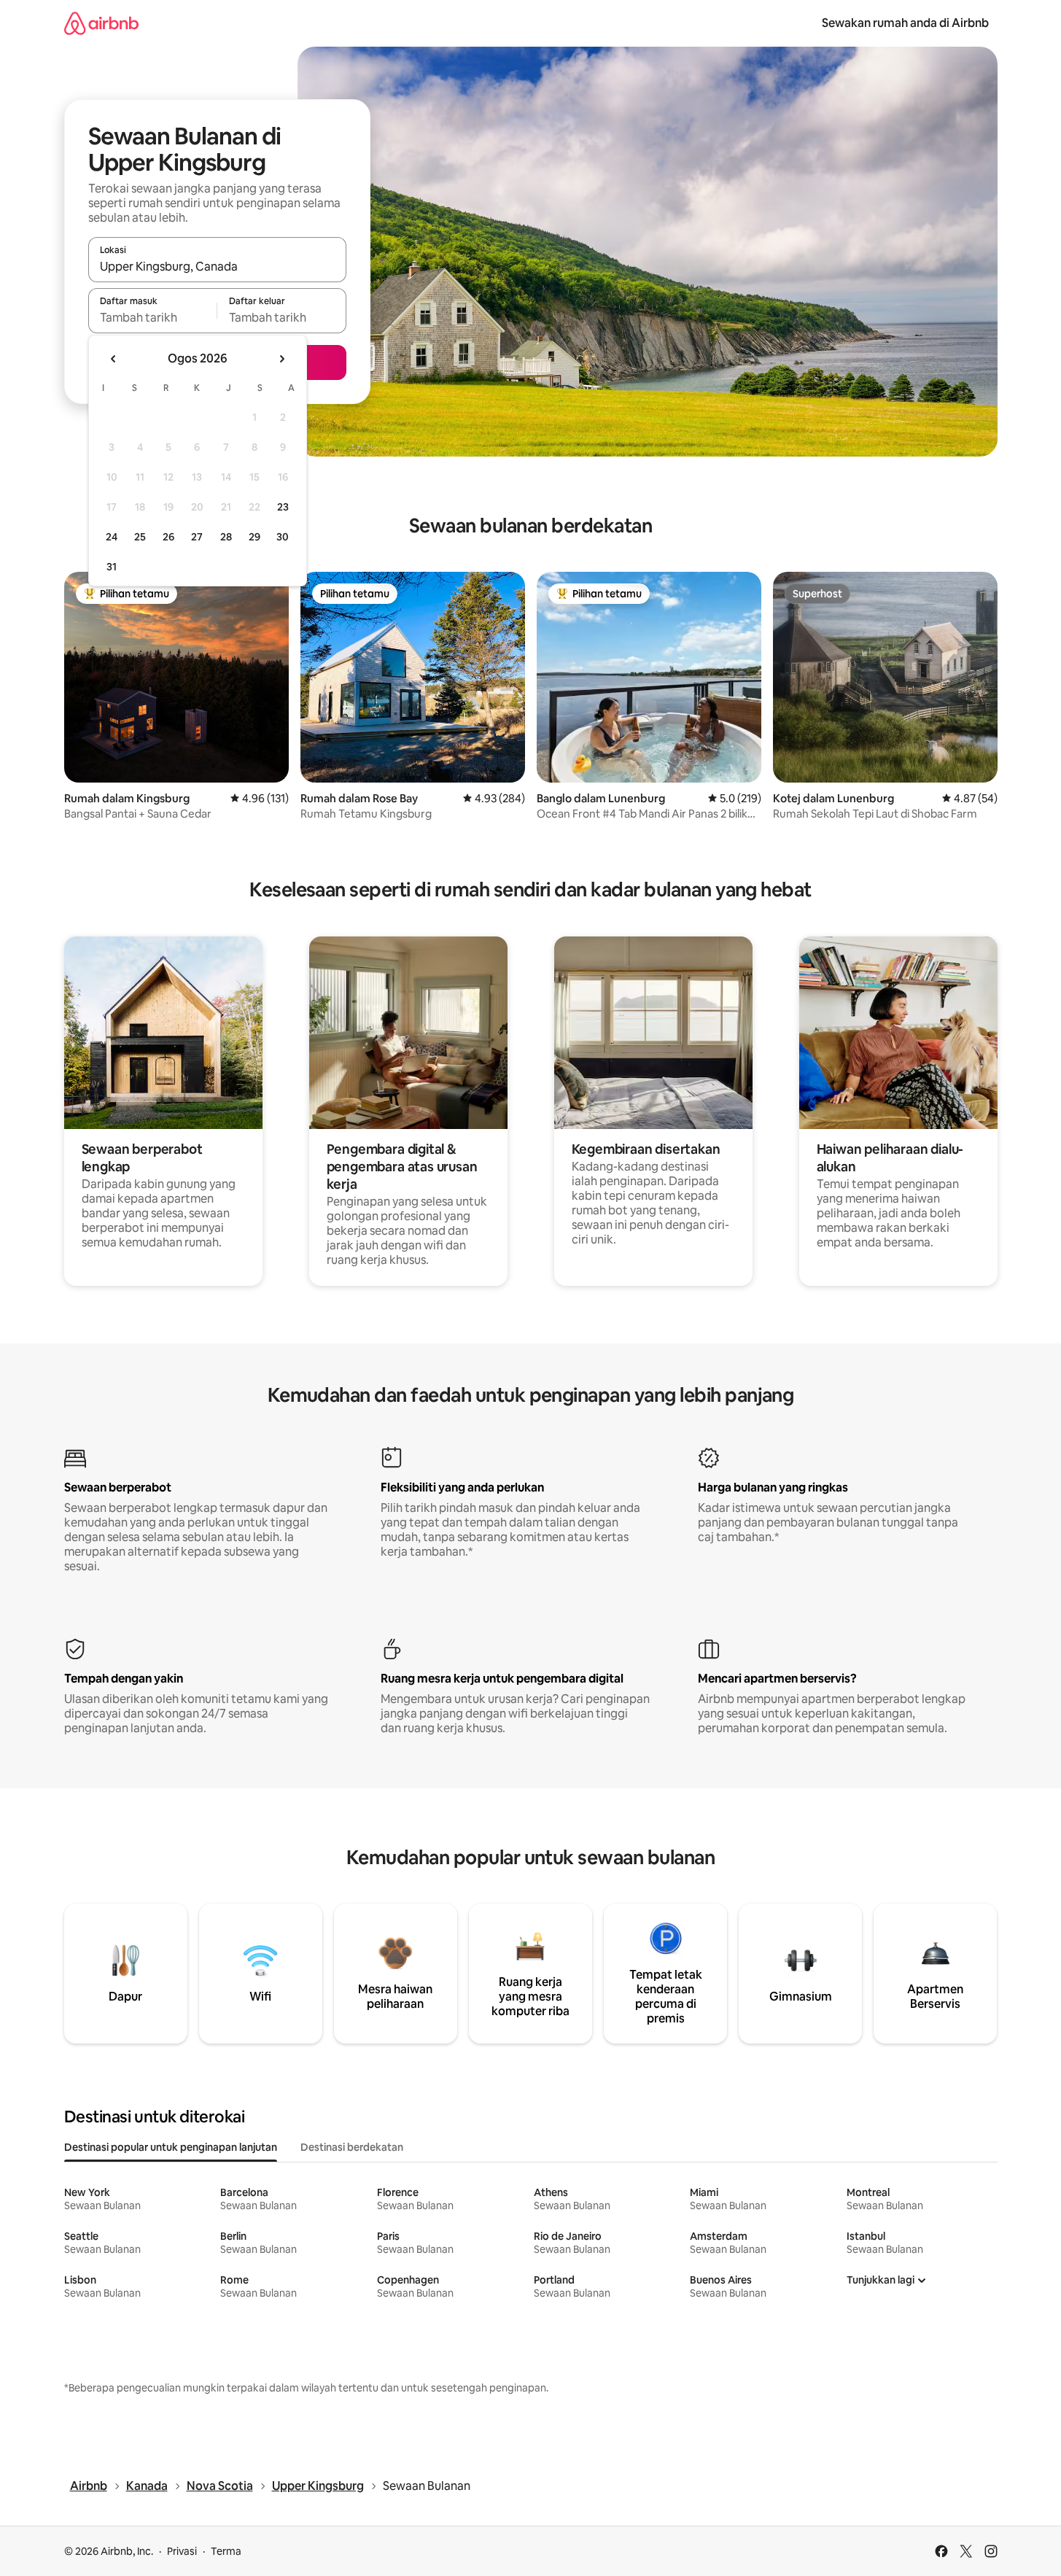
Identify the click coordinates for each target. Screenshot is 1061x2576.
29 (254, 537)
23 (283, 507)
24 (112, 537)
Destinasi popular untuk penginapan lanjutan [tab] (171, 2147)
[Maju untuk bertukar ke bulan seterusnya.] (281, 359)
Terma (226, 2551)
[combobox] (217, 266)
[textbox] (153, 317)
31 (112, 567)
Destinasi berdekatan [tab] (352, 2147)
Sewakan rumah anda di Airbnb (905, 23)
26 (168, 537)
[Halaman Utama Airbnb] (101, 23)
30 (283, 537)
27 (197, 537)
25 (140, 537)
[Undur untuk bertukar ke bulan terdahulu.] (114, 359)
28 (226, 537)
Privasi (182, 2551)
